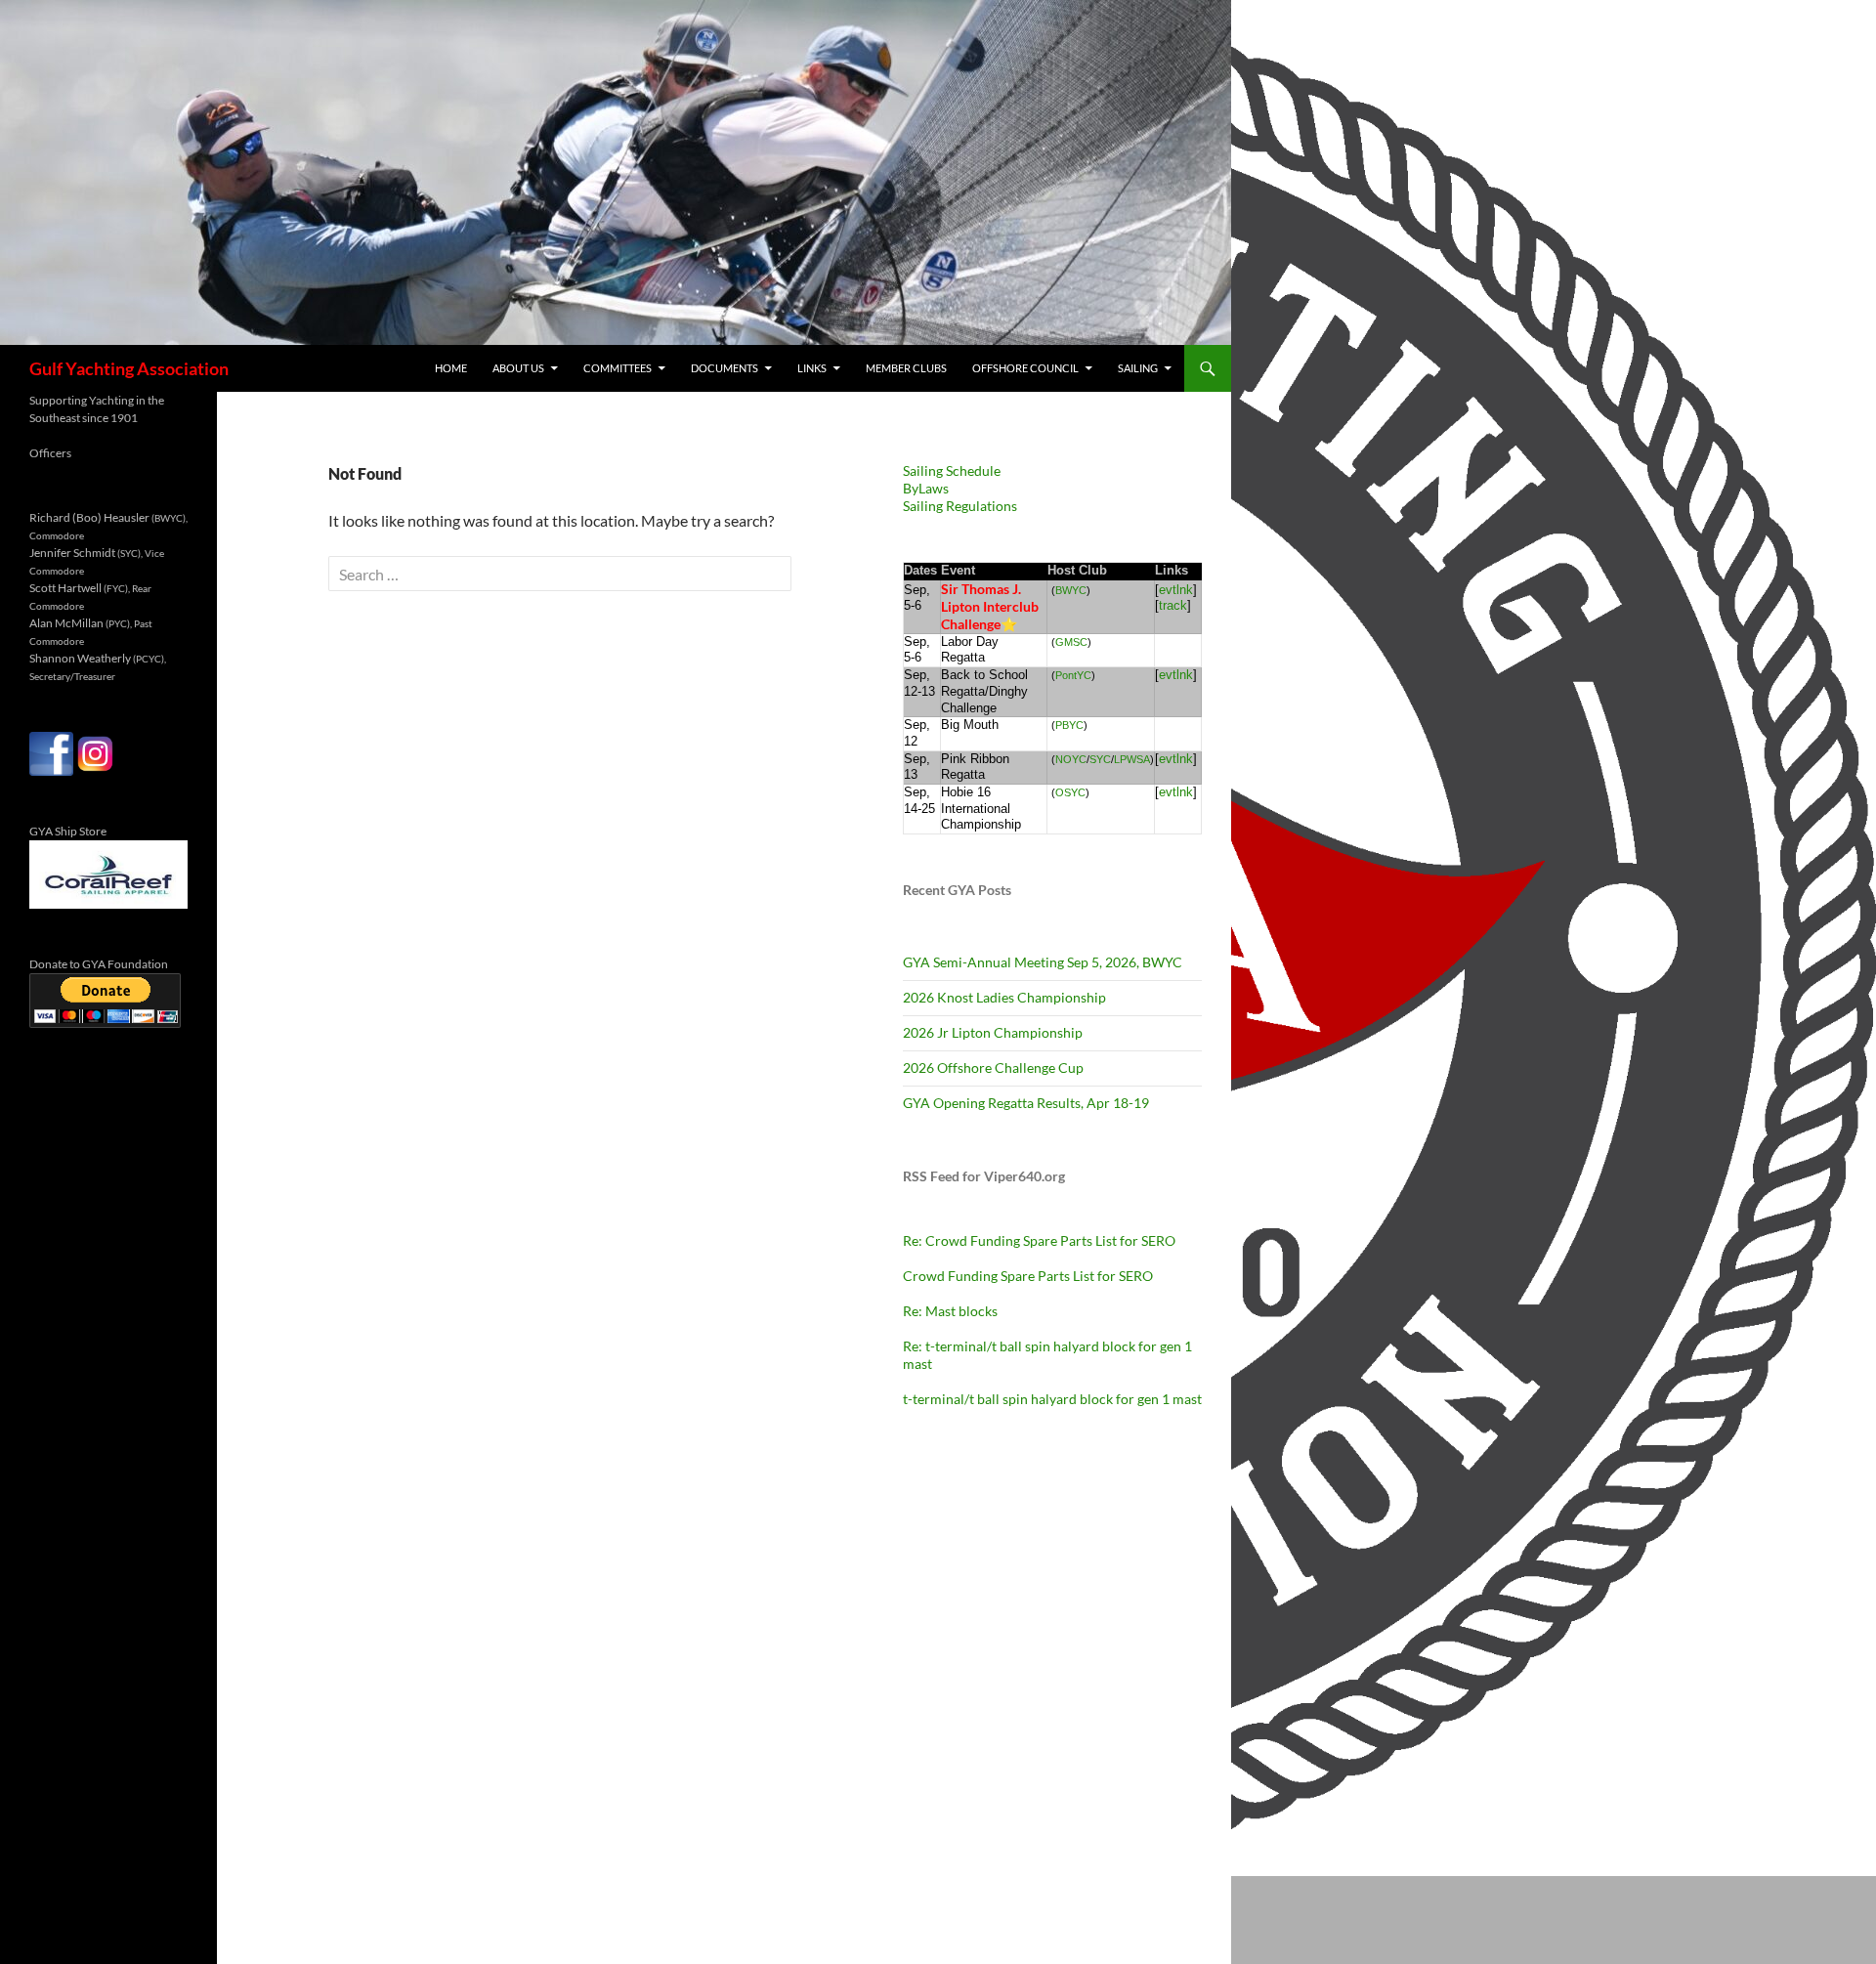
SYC (1100, 759)
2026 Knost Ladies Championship (1004, 997)
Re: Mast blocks (950, 1311)
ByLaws (926, 488)
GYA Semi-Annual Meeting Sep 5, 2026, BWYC (1043, 962)
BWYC (1071, 590)
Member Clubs (906, 368)
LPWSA (1132, 759)
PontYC (1073, 675)
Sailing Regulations (960, 506)
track (1173, 605)
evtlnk (1176, 590)
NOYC (1071, 759)
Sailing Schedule (952, 470)
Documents (725, 368)
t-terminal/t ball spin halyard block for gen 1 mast (1052, 1399)
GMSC (1071, 642)
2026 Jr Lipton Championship (993, 1032)
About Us (518, 368)
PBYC (1069, 725)
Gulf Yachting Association (129, 368)
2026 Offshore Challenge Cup (993, 1067)
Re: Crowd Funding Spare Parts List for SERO (1039, 1240)
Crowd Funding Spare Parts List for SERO (1028, 1276)
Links (812, 368)
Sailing (1138, 368)
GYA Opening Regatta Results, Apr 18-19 (1026, 1103)
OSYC (1070, 792)
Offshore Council (1025, 368)
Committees (618, 368)
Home (451, 368)
